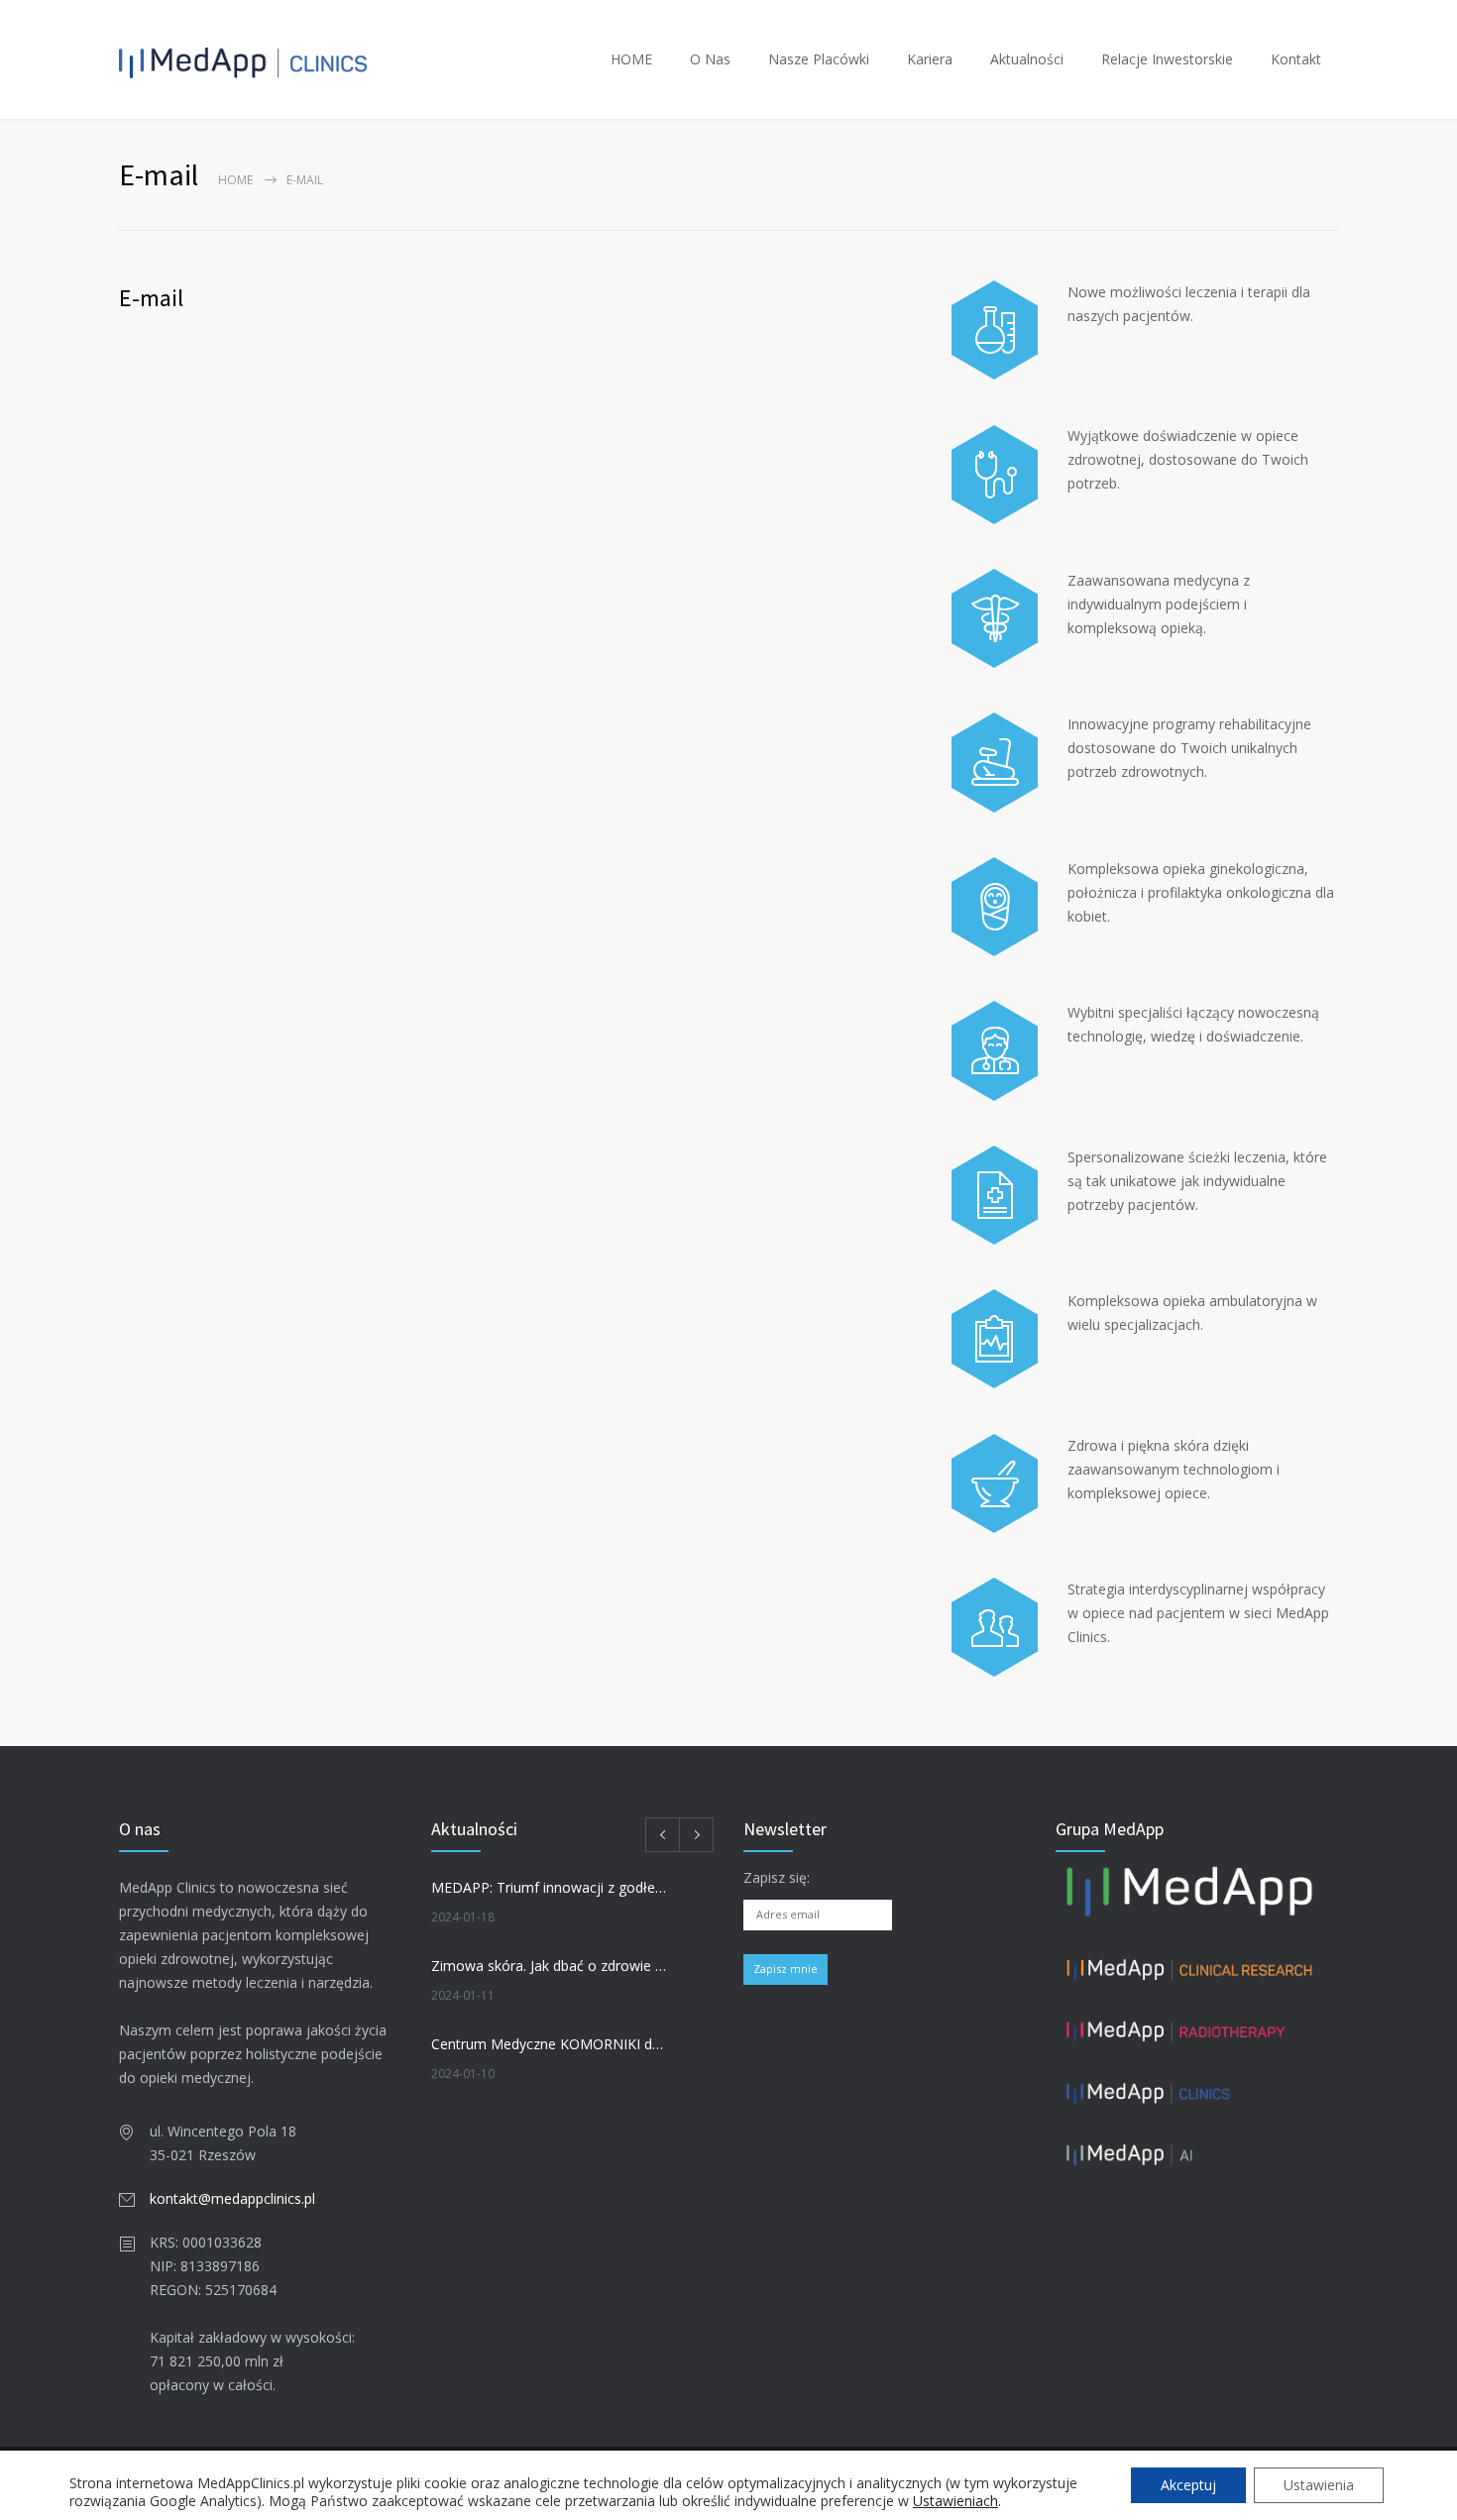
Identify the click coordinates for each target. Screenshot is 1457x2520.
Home (235, 180)
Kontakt (1296, 59)
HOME (631, 59)
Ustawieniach (955, 2501)
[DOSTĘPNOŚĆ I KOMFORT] (995, 475)
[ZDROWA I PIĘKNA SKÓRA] (995, 1483)
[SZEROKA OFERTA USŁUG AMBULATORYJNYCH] (995, 1339)
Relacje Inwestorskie (1167, 59)
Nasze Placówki (819, 59)
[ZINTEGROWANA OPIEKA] (995, 1627)
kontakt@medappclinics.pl (232, 2198)
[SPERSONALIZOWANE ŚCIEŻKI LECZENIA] (995, 1195)
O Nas (710, 59)
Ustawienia (1319, 2485)
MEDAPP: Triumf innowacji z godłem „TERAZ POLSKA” (551, 1887)
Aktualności (1027, 59)
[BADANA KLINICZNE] (995, 330)
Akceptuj (1188, 2485)
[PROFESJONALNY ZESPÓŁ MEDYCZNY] (995, 1050)
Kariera (930, 59)
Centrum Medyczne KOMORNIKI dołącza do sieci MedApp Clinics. (551, 2044)
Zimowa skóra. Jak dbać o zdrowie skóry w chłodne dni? (551, 1966)
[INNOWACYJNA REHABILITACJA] (995, 762)
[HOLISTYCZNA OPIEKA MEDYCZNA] (995, 618)
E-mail (151, 298)
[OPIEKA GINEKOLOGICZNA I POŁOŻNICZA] (995, 907)
